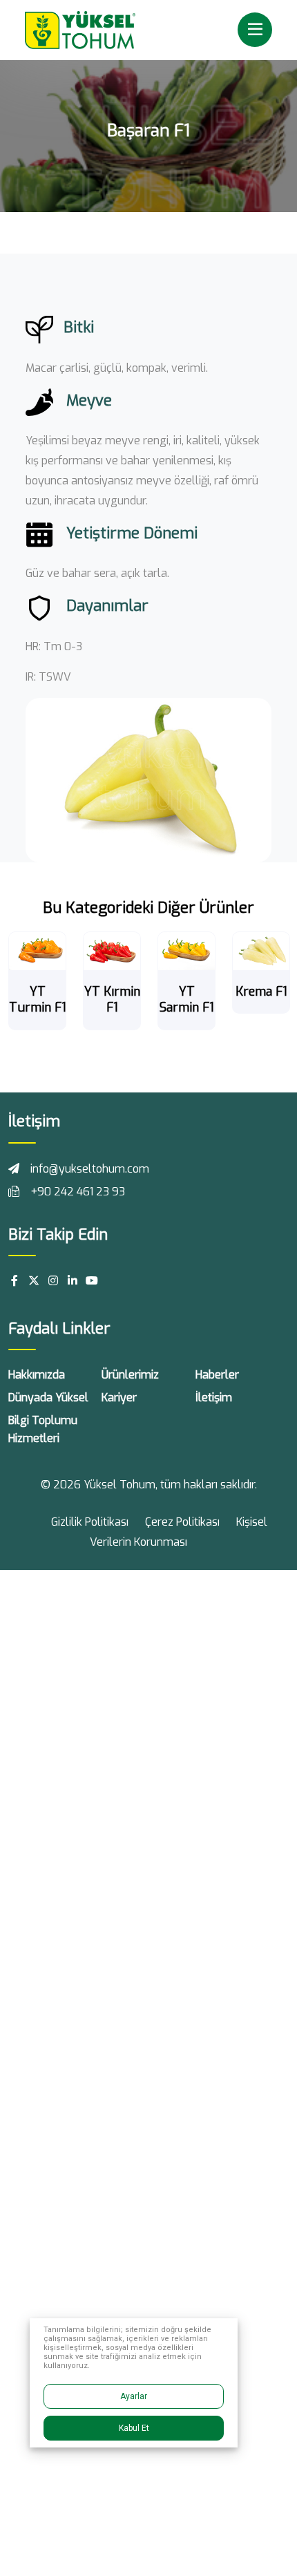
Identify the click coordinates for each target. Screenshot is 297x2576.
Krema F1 (261, 992)
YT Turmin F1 (38, 1000)
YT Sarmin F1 (187, 1000)
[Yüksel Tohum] (80, 29)
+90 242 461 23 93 (78, 1192)
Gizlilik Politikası (90, 1522)
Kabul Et (134, 2428)
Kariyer (119, 1398)
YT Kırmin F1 (112, 1000)
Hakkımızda (37, 1375)
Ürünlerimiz (130, 1375)
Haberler (217, 1375)
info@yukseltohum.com (90, 1169)
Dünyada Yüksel (48, 1398)
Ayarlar (134, 2396)
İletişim (214, 1398)
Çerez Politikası (182, 1522)
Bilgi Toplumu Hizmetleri (43, 1429)
